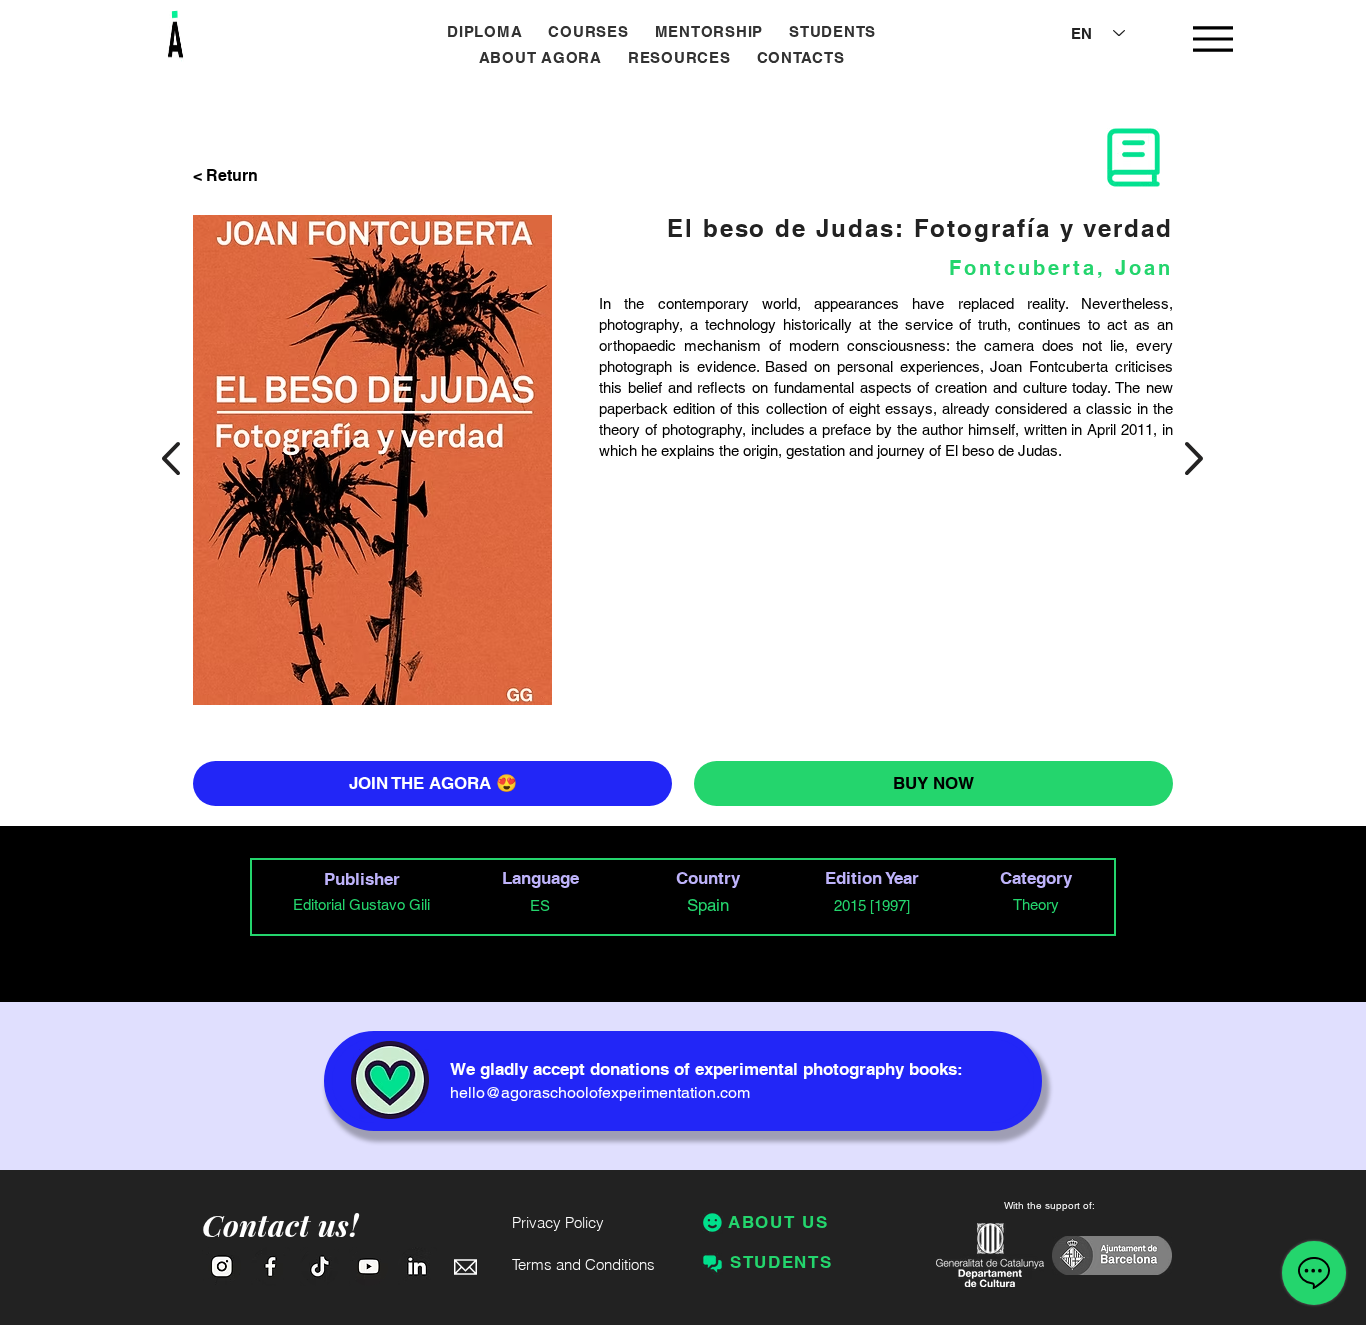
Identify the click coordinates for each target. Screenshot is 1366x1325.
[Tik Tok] (319, 1266)
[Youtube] (368, 1266)
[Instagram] (221, 1266)
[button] (588, 32)
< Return (225, 175)
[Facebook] (270, 1266)
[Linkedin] (417, 1266)
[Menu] (1212, 38)
